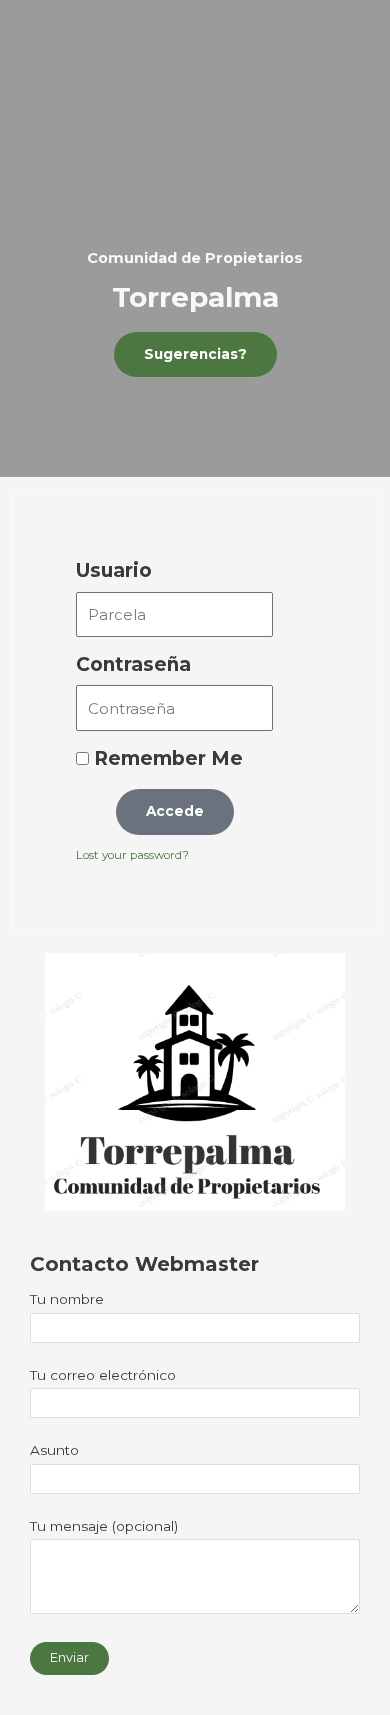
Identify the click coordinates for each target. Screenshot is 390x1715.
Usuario (114, 570)
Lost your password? (132, 855)
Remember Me (166, 758)
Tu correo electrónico (103, 1375)
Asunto (54, 1450)
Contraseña (133, 664)
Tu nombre (67, 1299)
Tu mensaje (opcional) (104, 1526)
